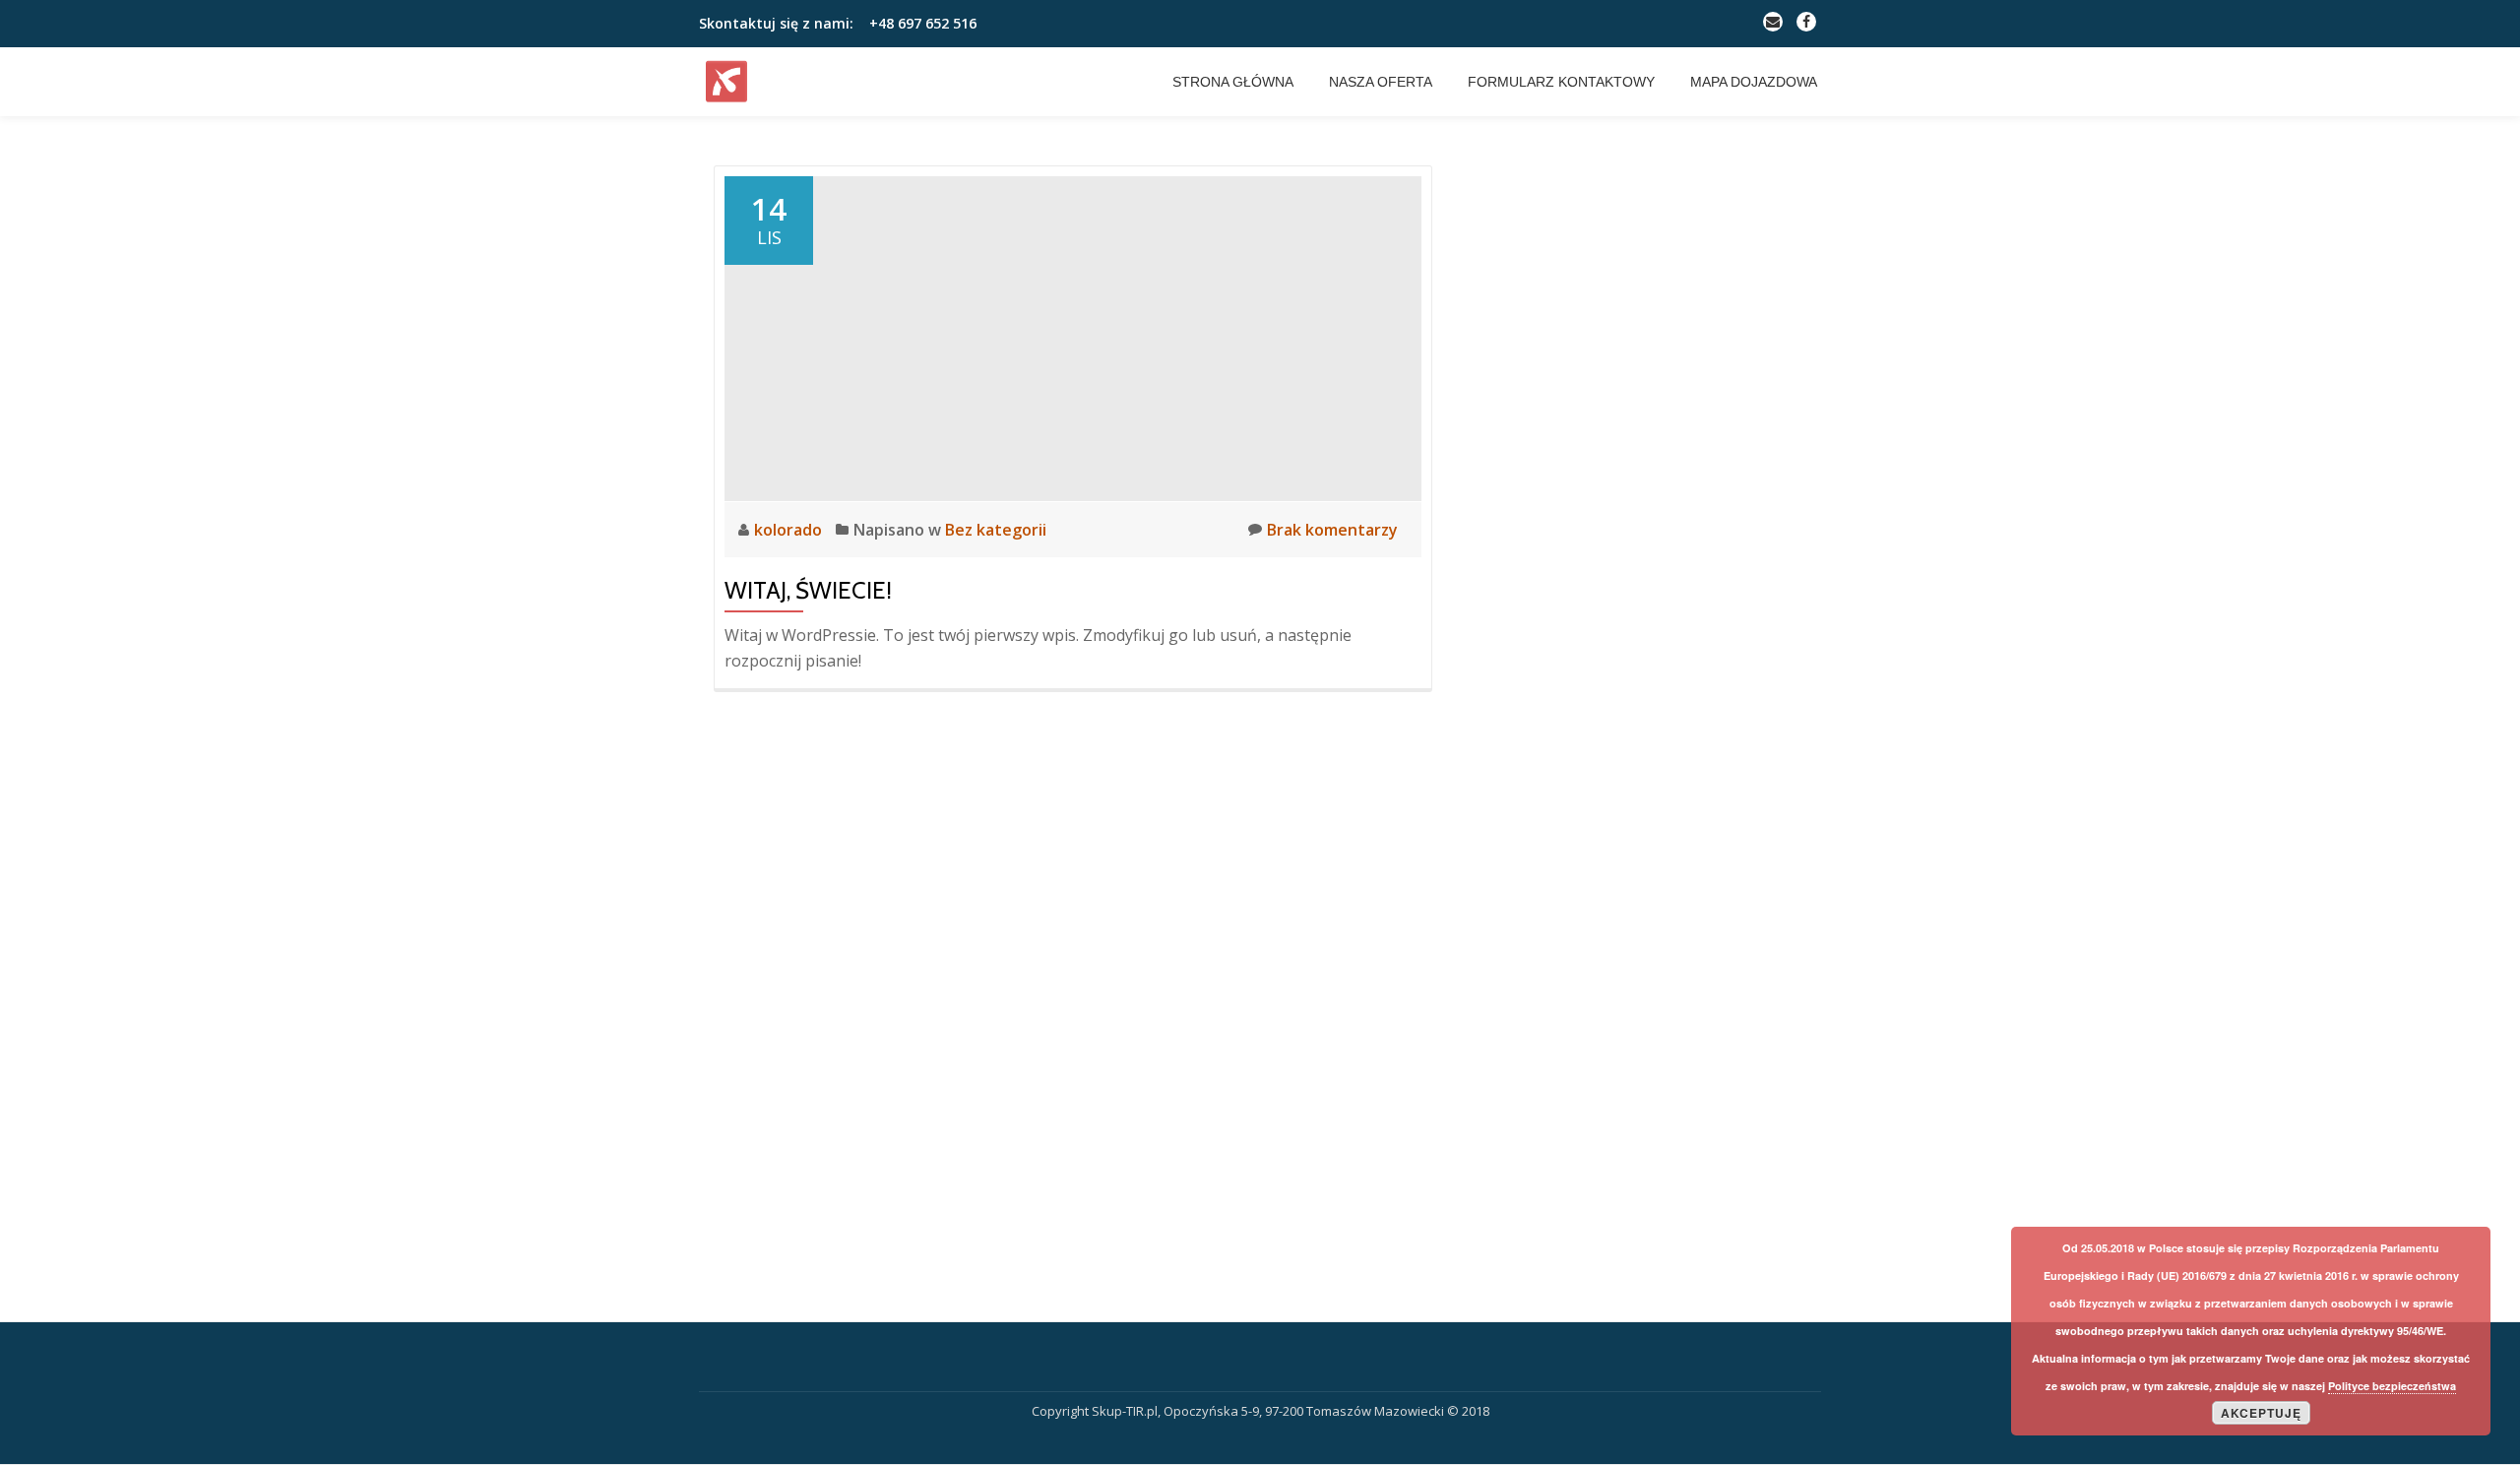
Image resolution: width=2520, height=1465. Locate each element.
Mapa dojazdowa (1754, 82)
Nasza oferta (1381, 82)
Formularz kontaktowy (1561, 82)
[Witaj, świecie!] (1073, 337)
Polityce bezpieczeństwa (2392, 1386)
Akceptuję (2261, 1413)
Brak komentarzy (1332, 530)
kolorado (790, 530)
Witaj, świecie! (808, 590)
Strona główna (1233, 82)
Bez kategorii (996, 530)
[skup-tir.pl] (730, 82)
